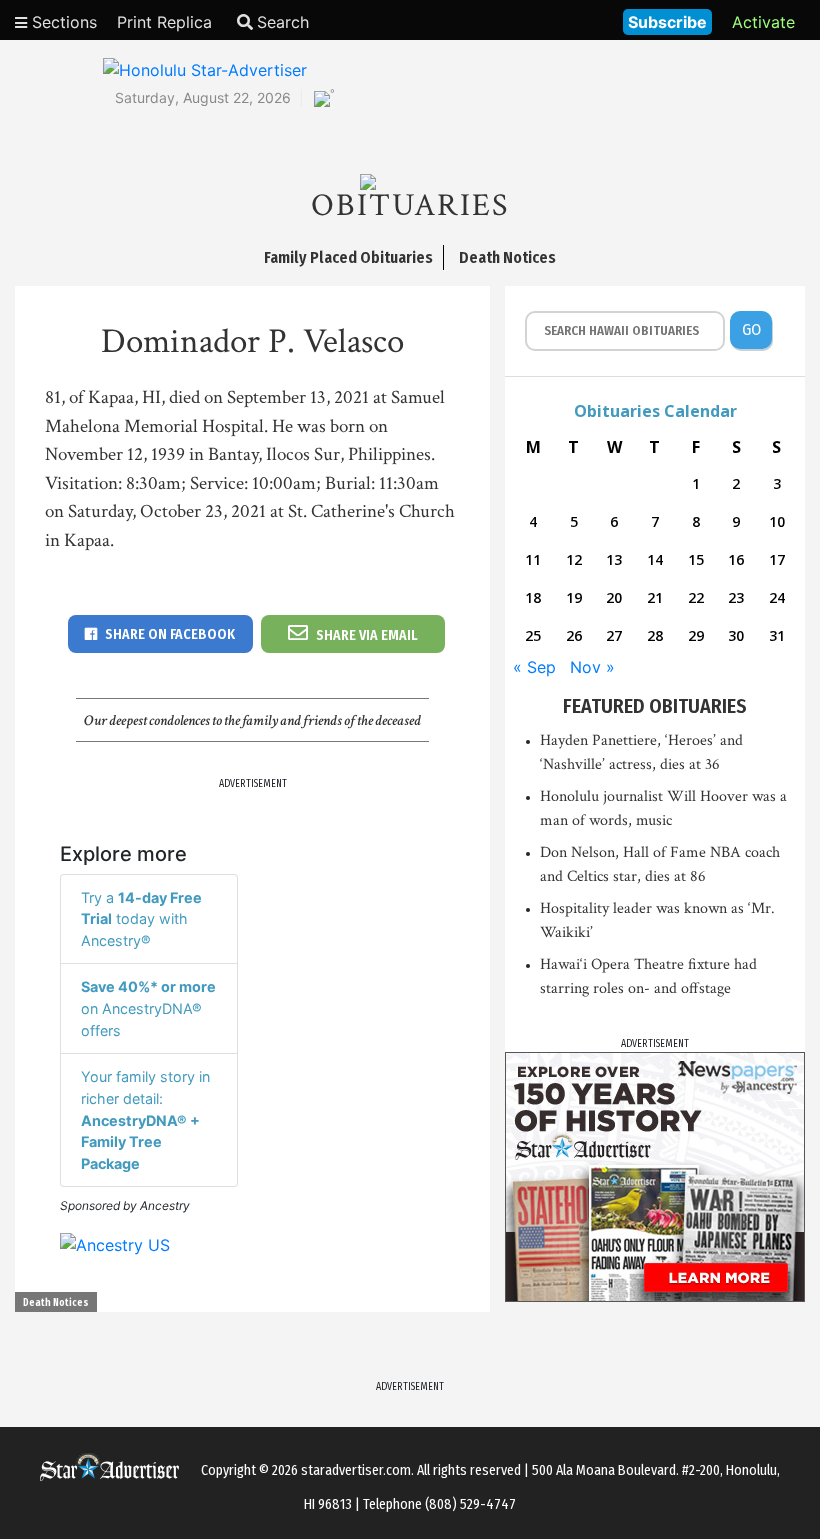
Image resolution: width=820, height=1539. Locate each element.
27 (614, 635)
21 (655, 597)
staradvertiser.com (356, 1470)
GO (751, 329)
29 (696, 635)
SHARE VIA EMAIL (367, 635)
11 (533, 559)
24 (777, 597)
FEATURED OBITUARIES (655, 706)
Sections (62, 22)
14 (655, 559)
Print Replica (164, 22)
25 (533, 635)
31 (777, 635)
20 (614, 597)
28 (655, 635)
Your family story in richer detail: (145, 1119)
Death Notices (56, 1303)
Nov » (592, 667)
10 (777, 521)
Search (283, 22)
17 (777, 559)
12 (574, 559)
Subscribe (667, 22)
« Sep (534, 667)
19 (574, 597)
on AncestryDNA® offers (148, 1008)
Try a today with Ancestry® (141, 919)
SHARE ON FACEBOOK (170, 634)
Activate (763, 22)
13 (614, 559)
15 (696, 559)
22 (696, 597)
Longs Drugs (548, 20)
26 (574, 635)
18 (533, 597)
